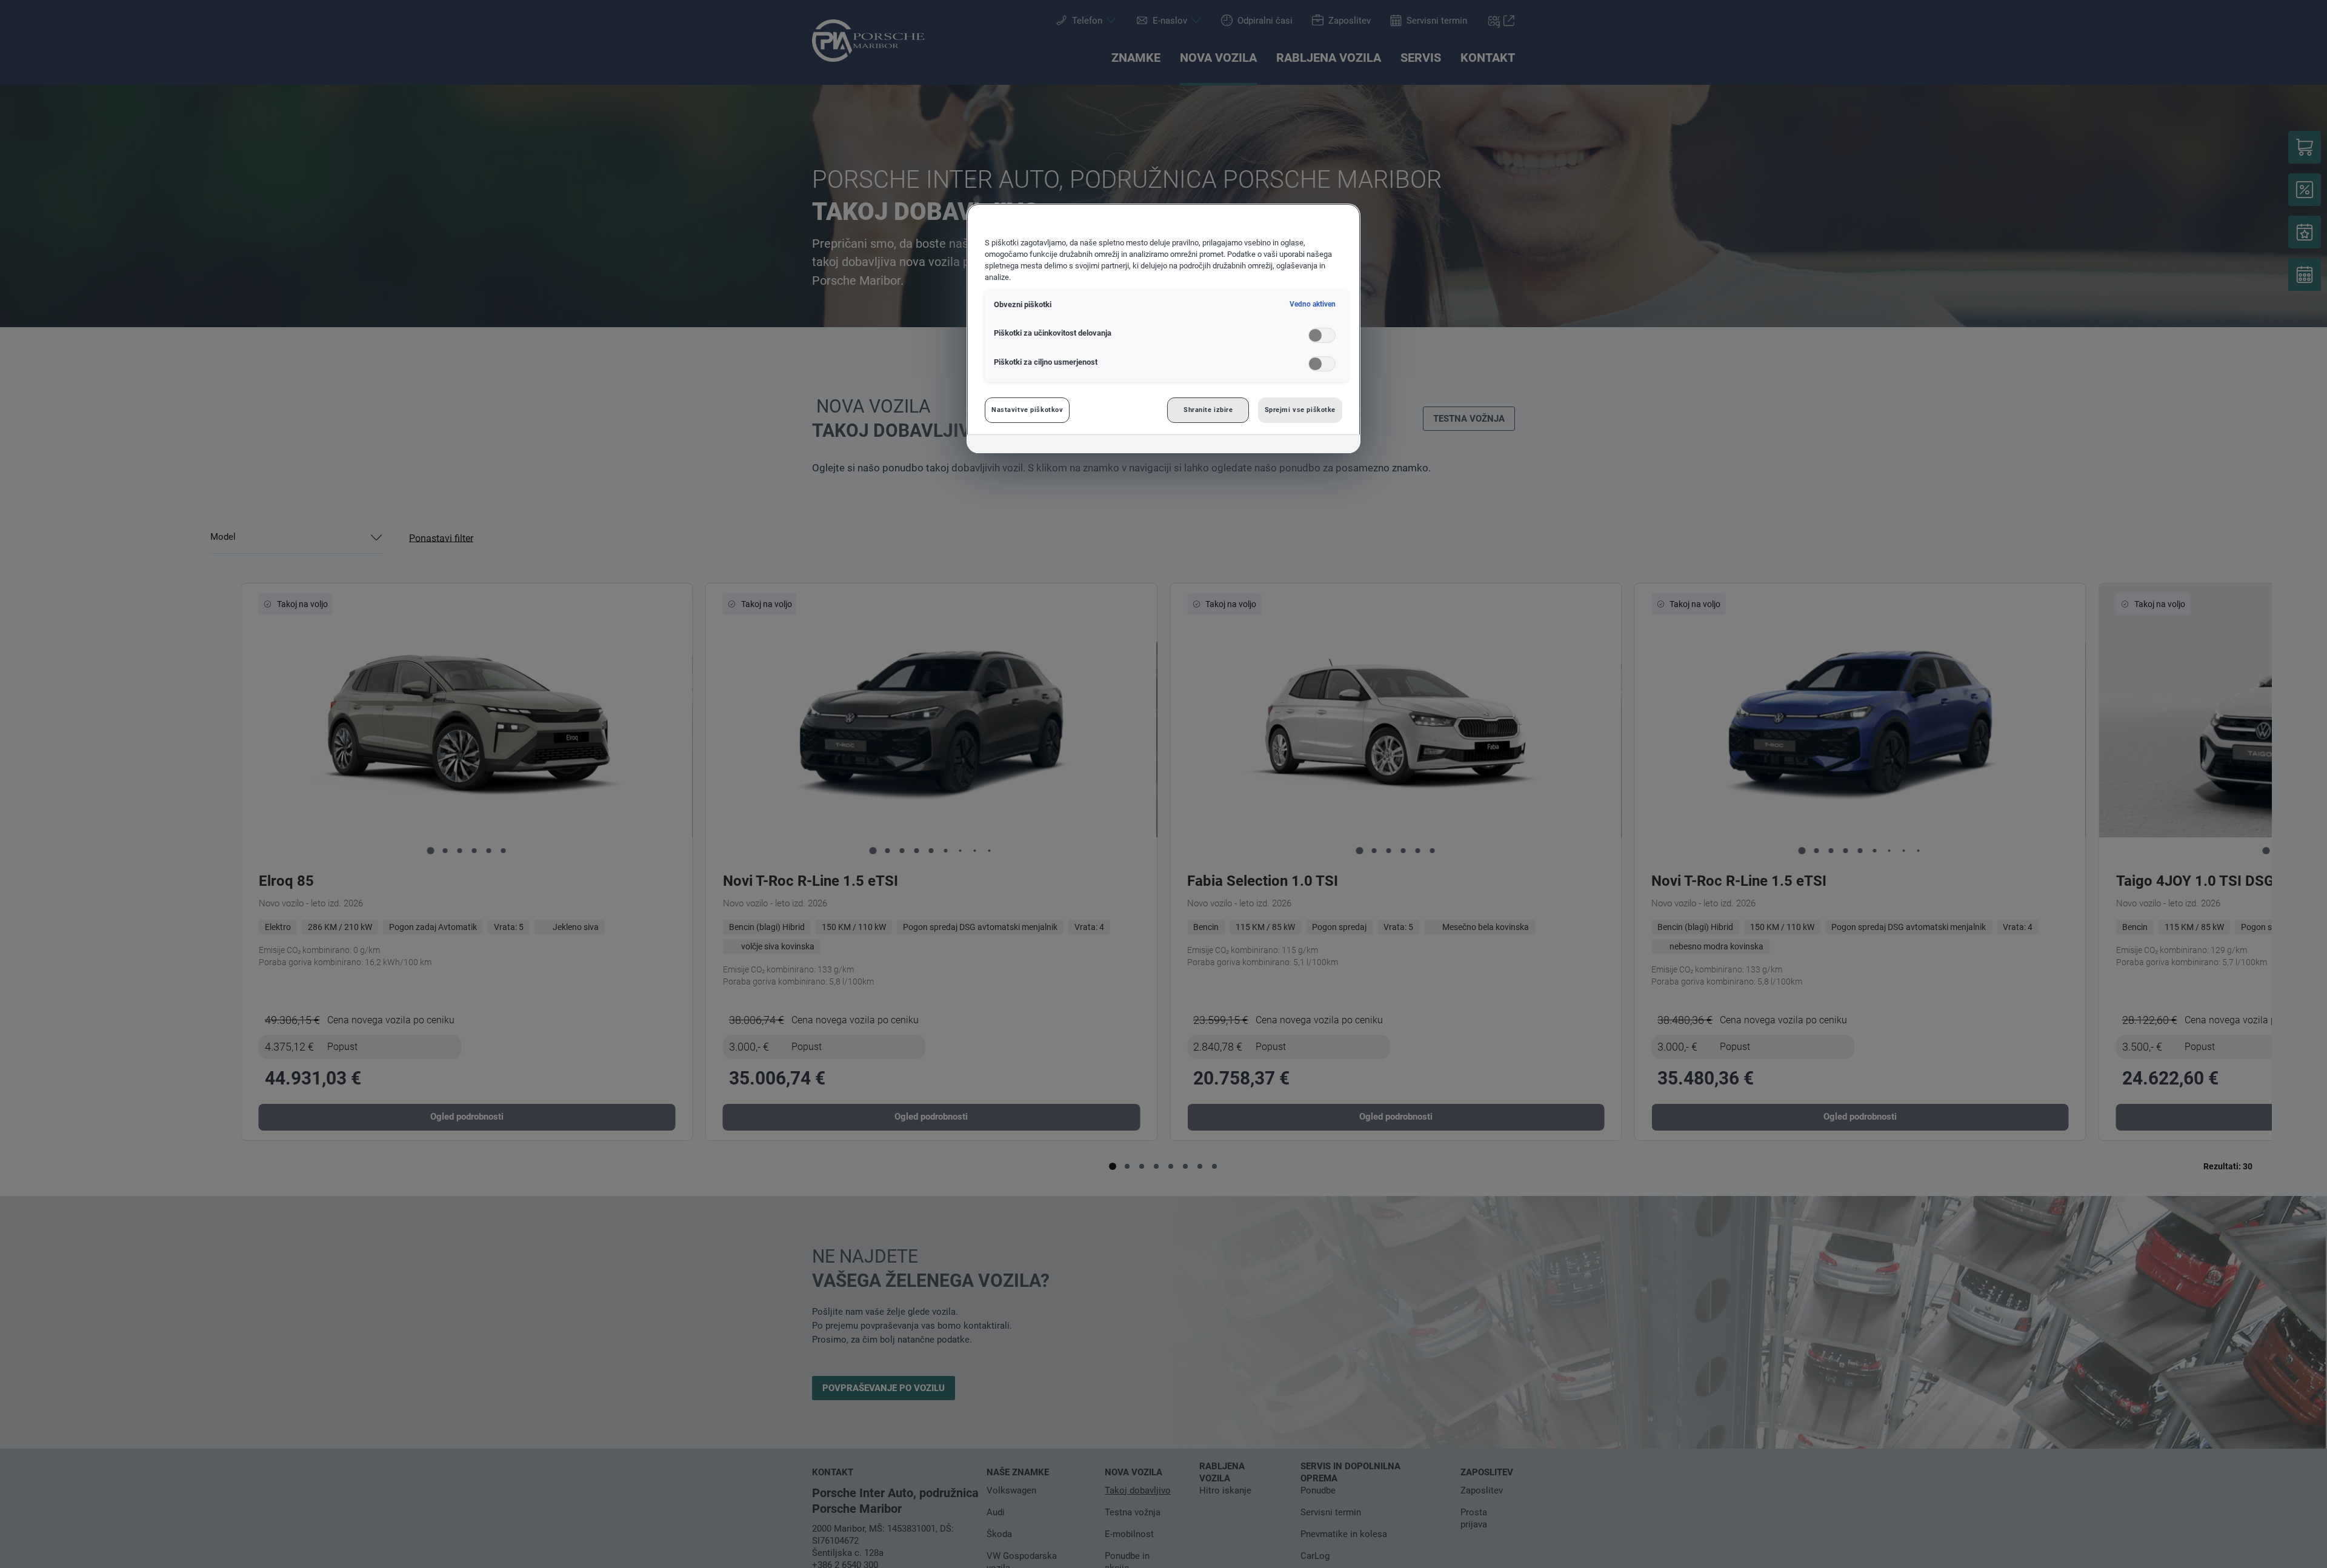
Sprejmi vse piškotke (1300, 410)
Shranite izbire (1208, 410)
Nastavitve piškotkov (1027, 410)
